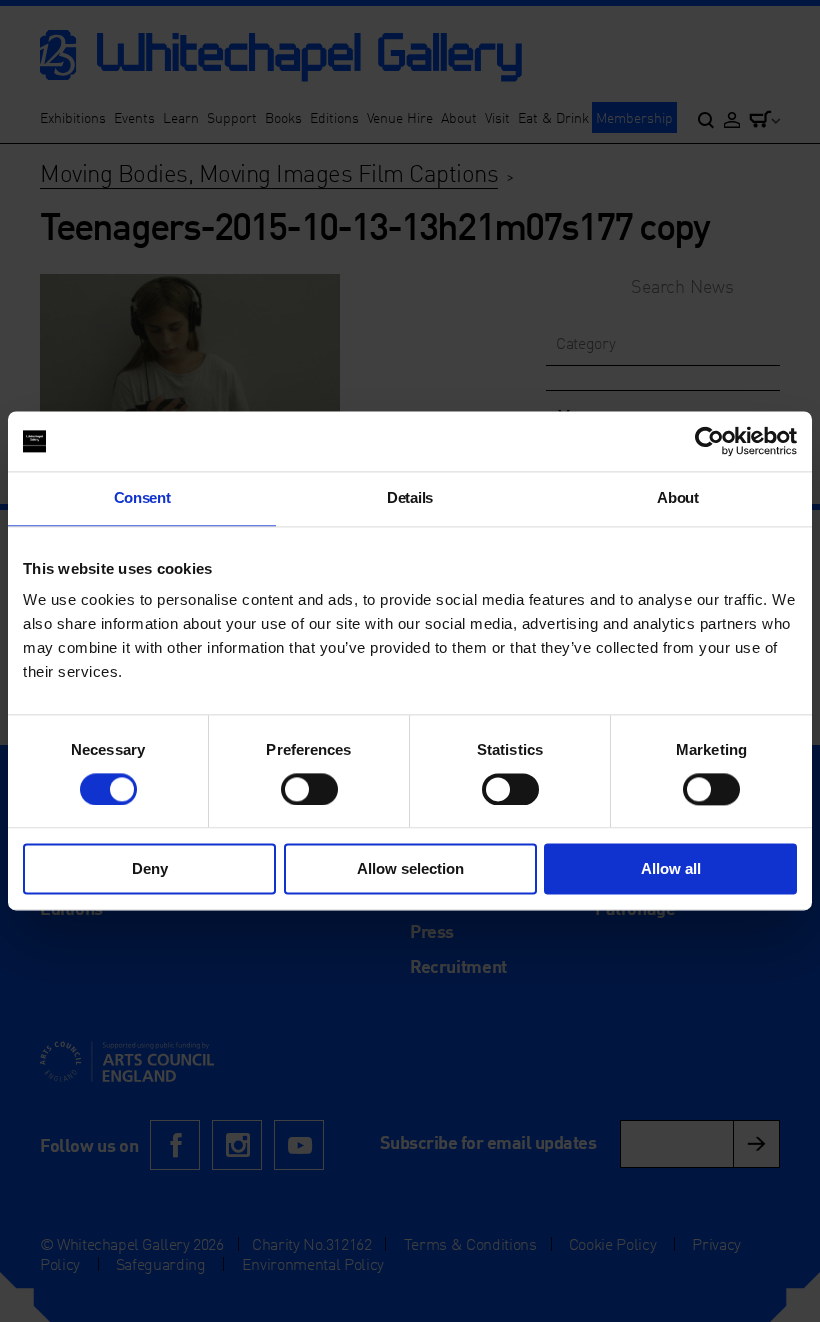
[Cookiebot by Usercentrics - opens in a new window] (709, 441)
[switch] (309, 789)
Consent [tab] (142, 497)
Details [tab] (410, 497)
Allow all (671, 869)
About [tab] (677, 497)
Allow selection (410, 869)
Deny (150, 869)
